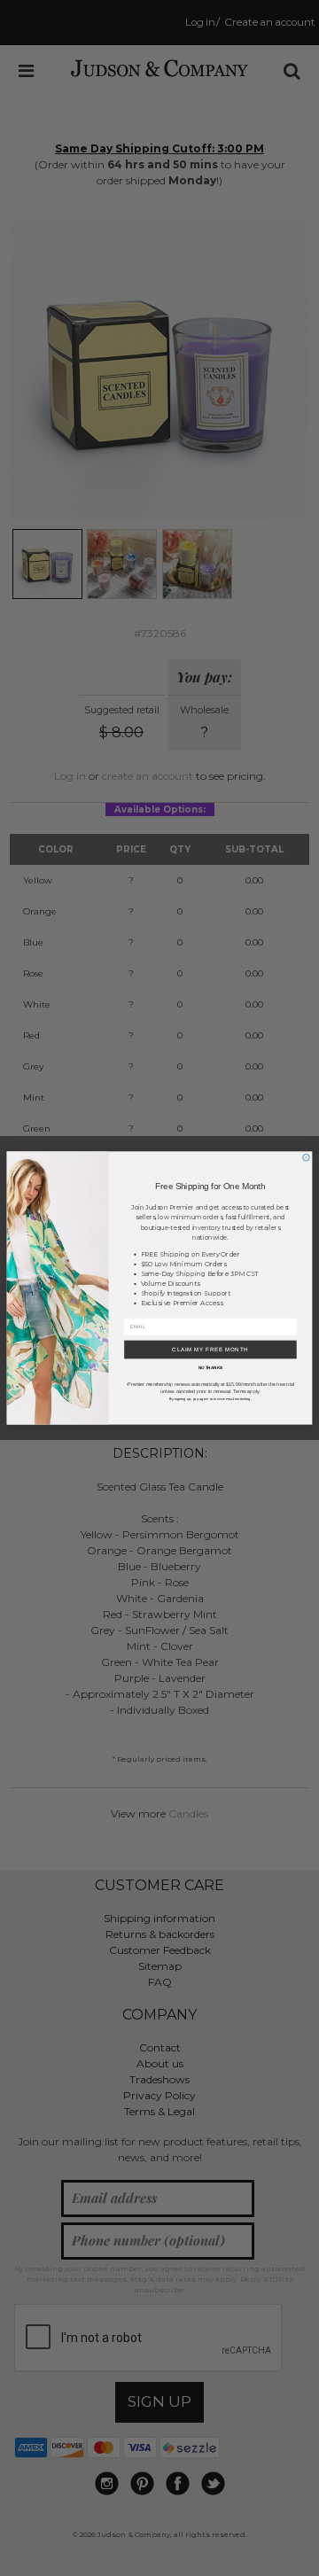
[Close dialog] (307, 1157)
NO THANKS (211, 1368)
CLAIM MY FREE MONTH (210, 1350)
